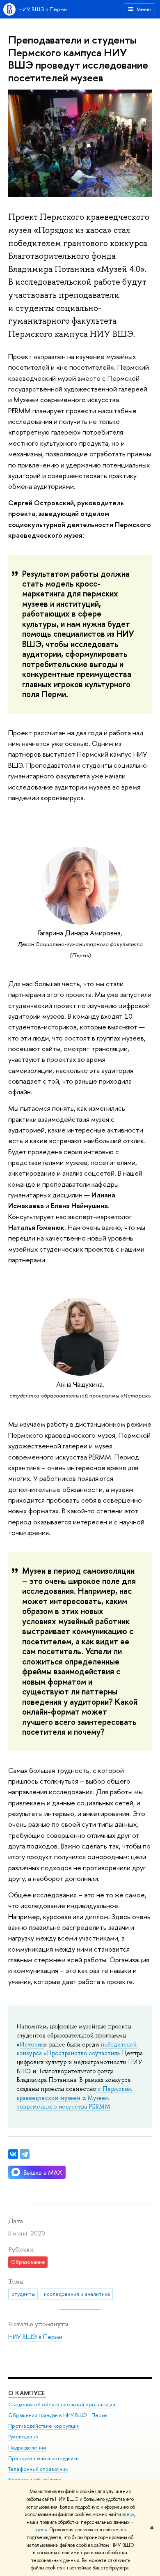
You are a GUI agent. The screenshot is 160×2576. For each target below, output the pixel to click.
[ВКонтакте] (13, 2154)
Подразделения (27, 2448)
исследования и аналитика (77, 2294)
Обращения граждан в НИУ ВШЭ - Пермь (58, 2415)
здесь (128, 2514)
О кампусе (27, 2393)
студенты (23, 2294)
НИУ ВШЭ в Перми (43, 9)
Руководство (23, 2437)
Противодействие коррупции (44, 2426)
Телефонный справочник (38, 2469)
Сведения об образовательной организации (62, 2404)
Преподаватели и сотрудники (43, 2458)
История (32, 2044)
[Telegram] (25, 2154)
